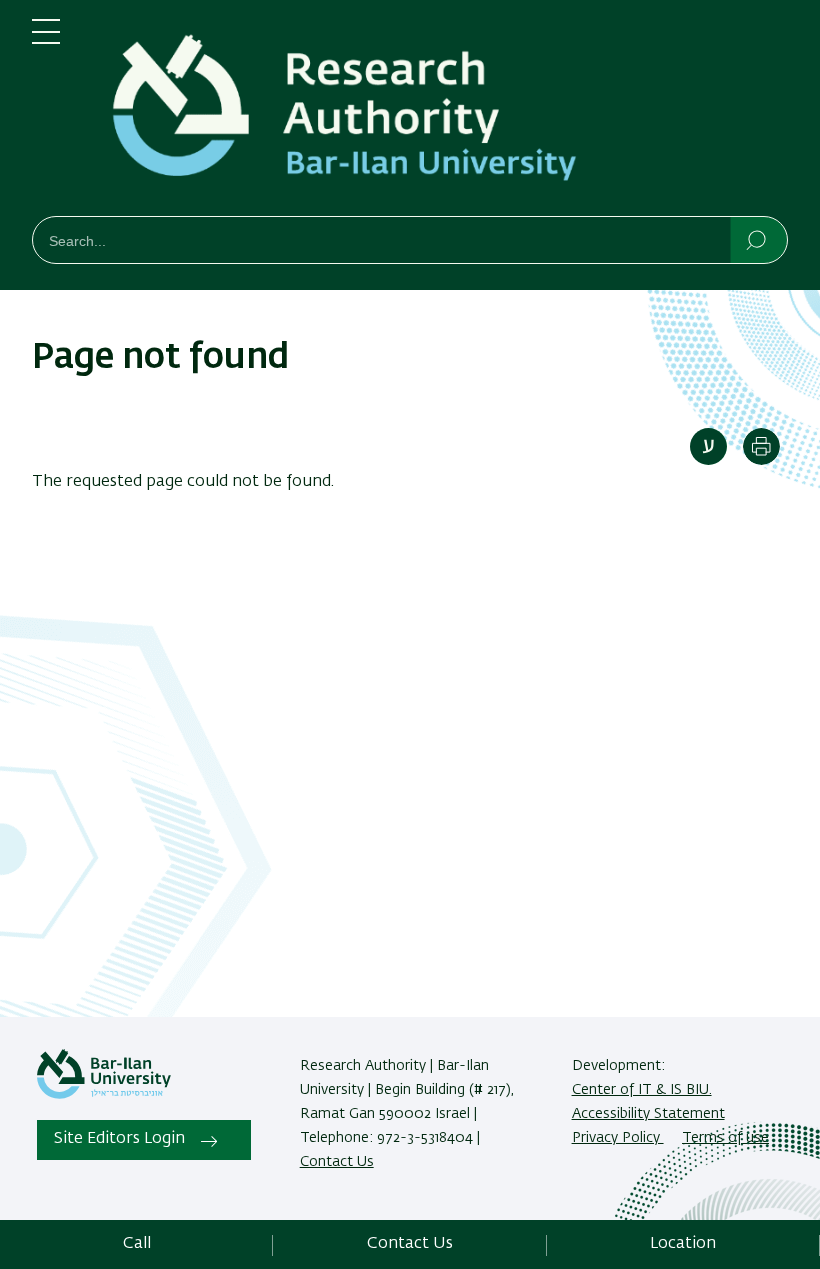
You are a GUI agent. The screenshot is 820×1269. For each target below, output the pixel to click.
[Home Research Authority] (440, 112)
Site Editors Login (119, 1139)
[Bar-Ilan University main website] (104, 1095)
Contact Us (337, 1162)
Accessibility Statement (648, 1114)
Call (137, 1244)
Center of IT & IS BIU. (642, 1090)
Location (683, 1244)
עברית (708, 446)
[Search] (757, 239)
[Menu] (46, 40)
